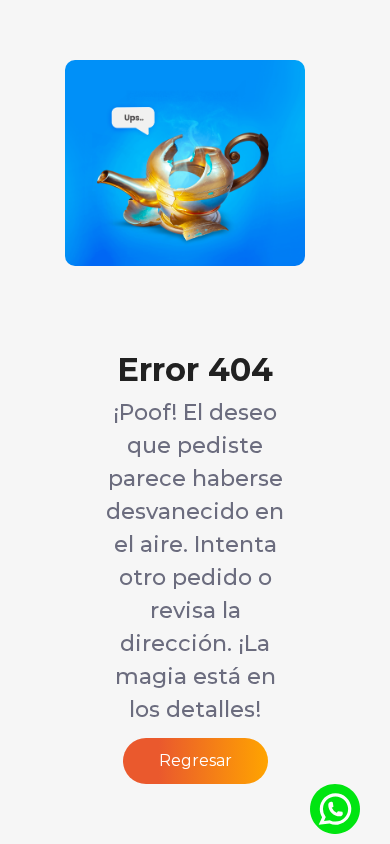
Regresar (195, 760)
